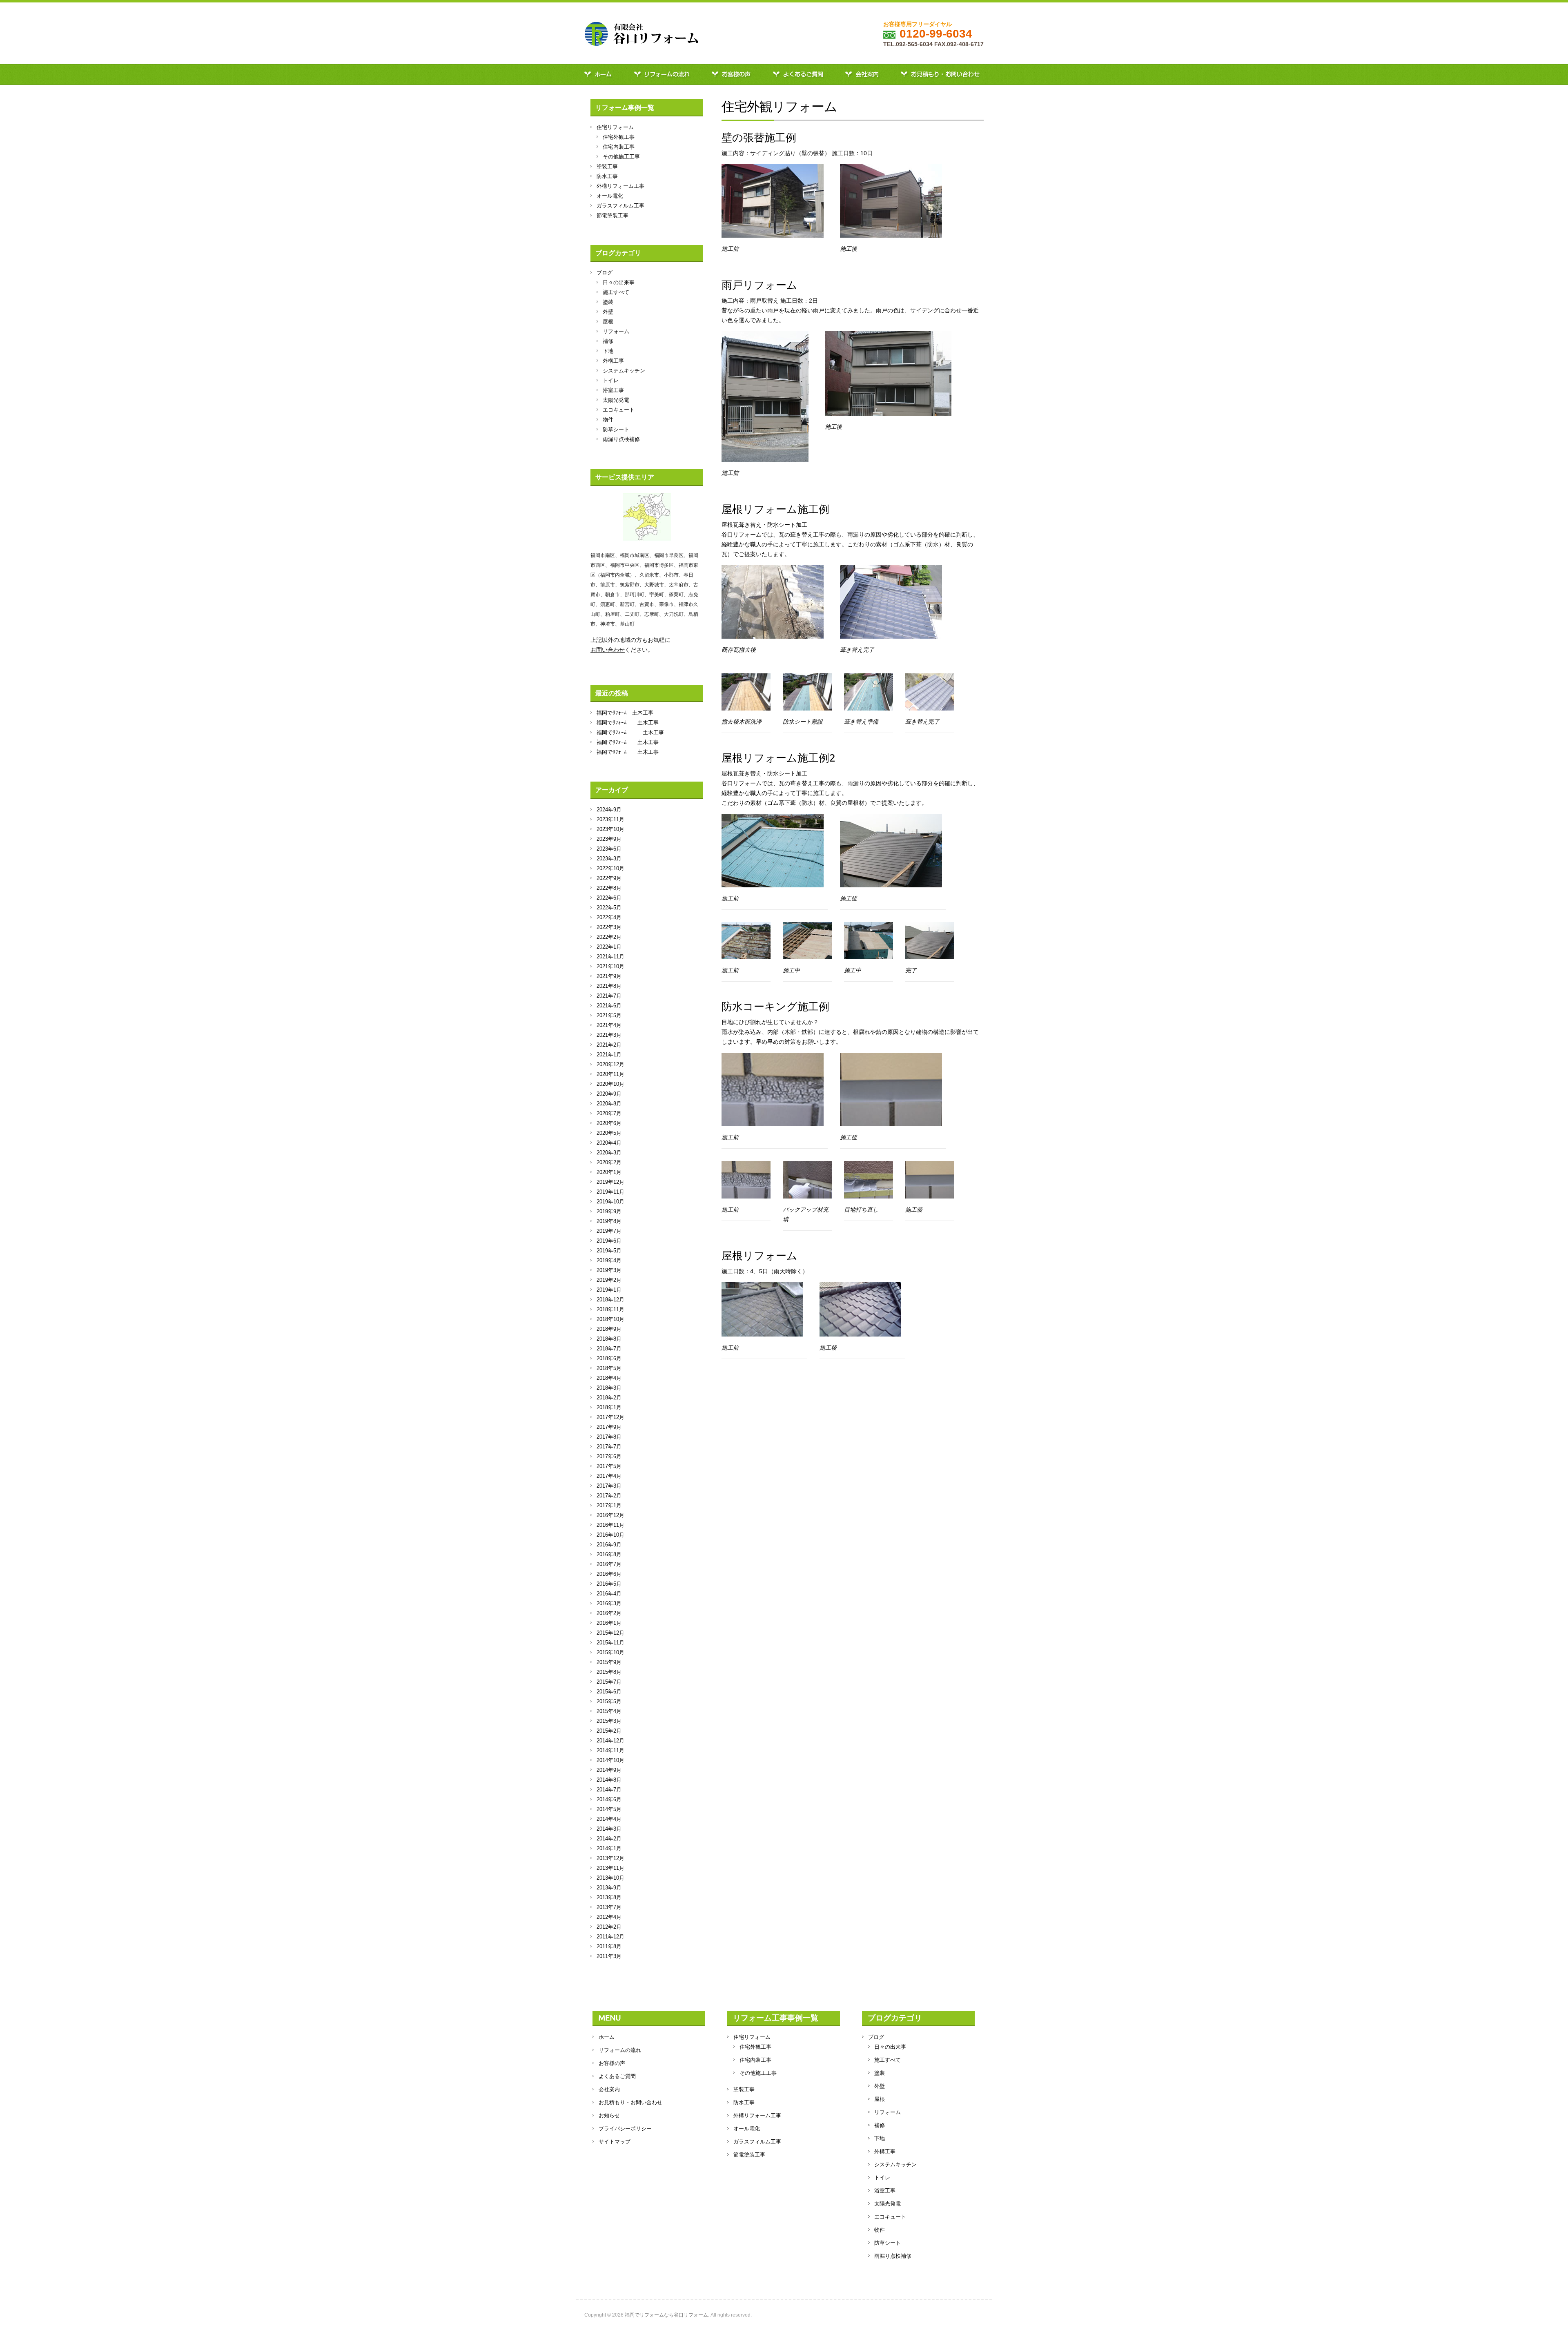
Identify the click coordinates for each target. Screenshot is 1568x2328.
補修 (608, 341)
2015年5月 (609, 1701)
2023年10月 (610, 829)
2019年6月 (609, 1241)
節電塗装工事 (612, 215)
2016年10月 (610, 1535)
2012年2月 (609, 1927)
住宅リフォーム (615, 127)
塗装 (608, 302)
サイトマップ (615, 2142)
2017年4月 (609, 1476)
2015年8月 (609, 1672)
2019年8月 (609, 1221)
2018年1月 (609, 1407)
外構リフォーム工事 (620, 186)
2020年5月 (609, 1133)
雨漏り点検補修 (621, 439)
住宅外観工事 (619, 137)
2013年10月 (610, 1878)
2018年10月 (610, 1319)
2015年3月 (609, 1721)
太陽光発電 (616, 400)
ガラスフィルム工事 (620, 206)
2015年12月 (610, 1633)
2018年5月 (609, 1368)
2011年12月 (610, 1937)
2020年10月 (610, 1084)
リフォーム (616, 331)
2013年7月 (609, 1907)
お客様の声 (733, 74)
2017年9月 (609, 1427)
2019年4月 (609, 1260)
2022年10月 (610, 868)
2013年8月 (609, 1897)
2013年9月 (609, 1888)
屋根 (608, 322)
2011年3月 (609, 1956)
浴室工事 (613, 390)
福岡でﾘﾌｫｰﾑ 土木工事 (625, 713)
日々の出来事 (619, 282)
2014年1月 (609, 1848)
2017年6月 (609, 1456)
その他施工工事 (621, 157)
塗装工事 (607, 166)
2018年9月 (609, 1329)
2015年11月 (610, 1643)
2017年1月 (609, 1505)
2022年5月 (609, 908)
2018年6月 (609, 1358)
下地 (608, 351)
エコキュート (619, 410)
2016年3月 (609, 1603)
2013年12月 (610, 1858)
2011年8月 (609, 1946)
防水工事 (607, 176)
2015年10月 (610, 1652)
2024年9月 (609, 810)
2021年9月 (609, 976)
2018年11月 (610, 1309)
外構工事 (613, 361)
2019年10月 (610, 1202)
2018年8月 (609, 1339)
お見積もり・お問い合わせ (942, 74)
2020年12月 (610, 1064)
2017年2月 (609, 1496)
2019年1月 (609, 1290)
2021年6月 (609, 1006)
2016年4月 (609, 1594)
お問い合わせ (608, 650)
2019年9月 (609, 1211)
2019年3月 (609, 1270)
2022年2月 (609, 937)
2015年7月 (609, 1682)
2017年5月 (609, 1466)
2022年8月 (609, 888)
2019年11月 (610, 1192)
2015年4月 (609, 1711)
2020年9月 (609, 1094)
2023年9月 (609, 839)
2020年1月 (609, 1172)
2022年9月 (609, 878)
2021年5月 (609, 1015)
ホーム (601, 74)
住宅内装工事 (619, 147)
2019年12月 (610, 1182)
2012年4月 (609, 1917)
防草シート (616, 429)
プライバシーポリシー (625, 2129)
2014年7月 (609, 1790)
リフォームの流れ (664, 74)
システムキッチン (624, 371)
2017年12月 (610, 1417)
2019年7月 (609, 1231)
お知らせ (609, 2115)
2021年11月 (610, 957)
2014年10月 (610, 1760)
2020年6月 (609, 1123)
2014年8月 (609, 1780)
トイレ (611, 380)
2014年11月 (610, 1750)
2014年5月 (609, 1809)
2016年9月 (609, 1545)
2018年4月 (609, 1378)
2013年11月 (610, 1868)
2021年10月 (610, 966)
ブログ (605, 273)
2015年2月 (609, 1731)
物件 (608, 420)
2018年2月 (609, 1398)
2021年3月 (609, 1035)
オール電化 (610, 196)
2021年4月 (609, 1025)
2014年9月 (609, 1770)
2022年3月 (609, 927)
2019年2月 (609, 1280)
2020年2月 (609, 1162)
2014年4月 (609, 1819)
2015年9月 (609, 1662)
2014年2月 (609, 1839)
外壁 (608, 312)
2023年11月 (610, 819)
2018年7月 (609, 1349)
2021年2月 (609, 1045)
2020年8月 (609, 1104)
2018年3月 (609, 1388)
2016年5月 (609, 1584)
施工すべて (616, 292)
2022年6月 (609, 898)
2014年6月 (609, 1799)
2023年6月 (609, 849)
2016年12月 (610, 1515)
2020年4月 (609, 1143)
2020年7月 (609, 1113)
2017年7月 (609, 1447)
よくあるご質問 (800, 74)
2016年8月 (609, 1554)
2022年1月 (609, 947)
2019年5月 (609, 1251)
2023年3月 (609, 859)
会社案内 (864, 74)
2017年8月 (609, 1437)
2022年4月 (609, 917)
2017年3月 (609, 1486)
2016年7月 (609, 1564)
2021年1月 (609, 1055)
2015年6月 (609, 1692)
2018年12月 (610, 1300)
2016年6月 (609, 1574)
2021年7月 (609, 996)
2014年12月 (610, 1741)
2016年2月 (609, 1613)
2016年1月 (609, 1623)
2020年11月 (610, 1074)
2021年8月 (609, 986)
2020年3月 (609, 1153)
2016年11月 (610, 1525)
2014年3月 (609, 1829)
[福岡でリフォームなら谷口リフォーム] (641, 36)
